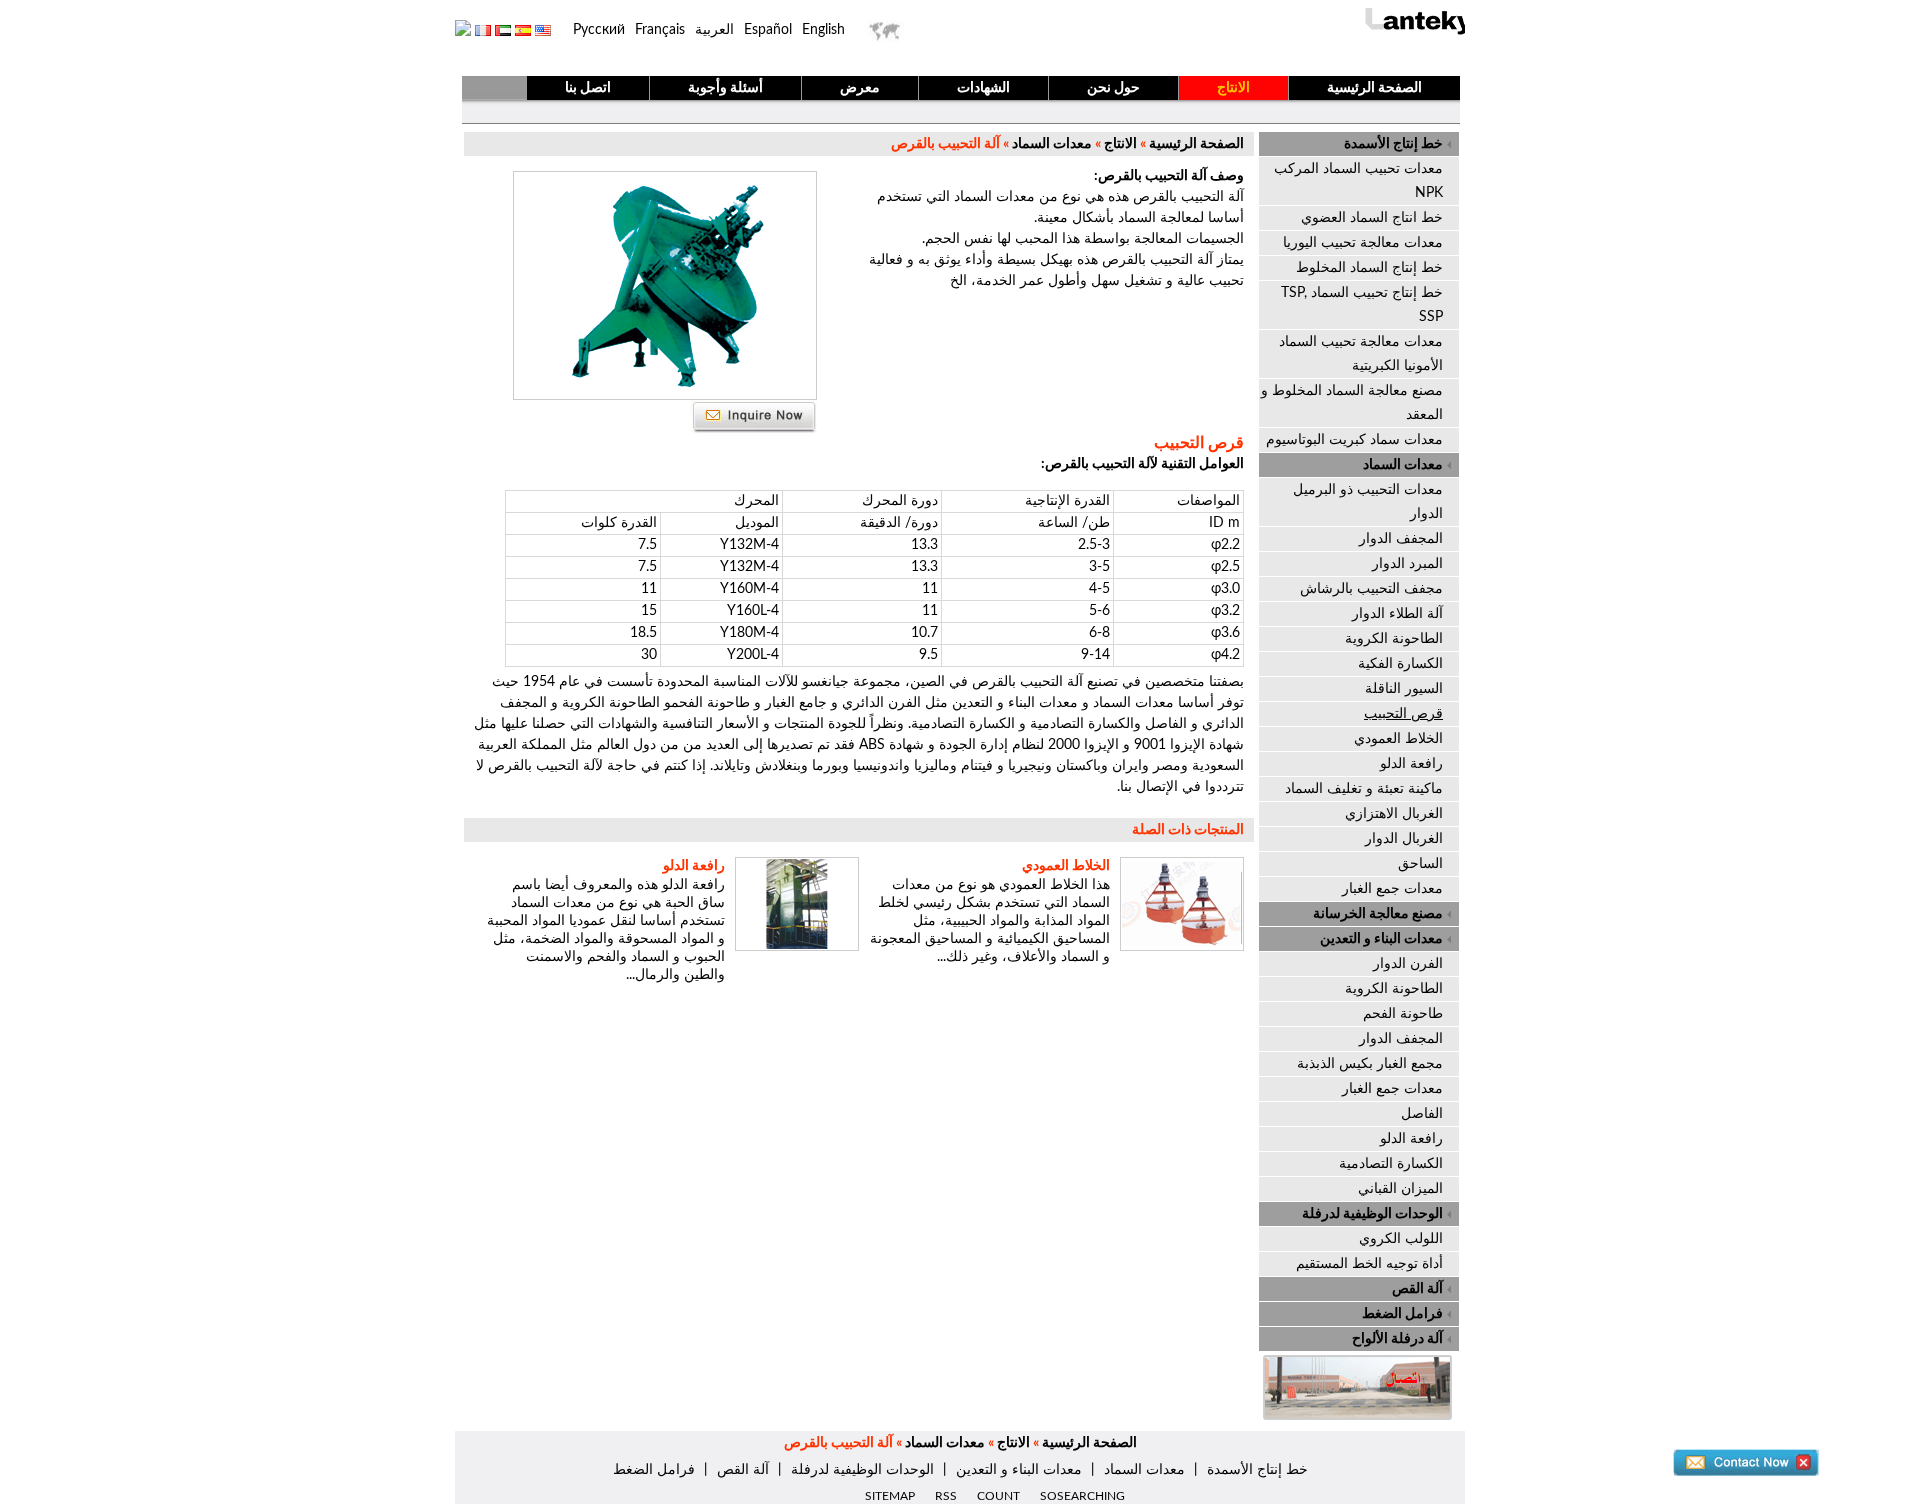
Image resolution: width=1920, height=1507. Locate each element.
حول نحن (1113, 88)
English (823, 30)
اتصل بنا (588, 88)
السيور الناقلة (1404, 689)
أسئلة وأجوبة (725, 88)
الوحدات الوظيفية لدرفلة (1372, 1214)
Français (660, 30)
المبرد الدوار (1407, 564)
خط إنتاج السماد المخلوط (1369, 268)
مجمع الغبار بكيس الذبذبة (1370, 1064)
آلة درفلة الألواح (1397, 1339)
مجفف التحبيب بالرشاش (1371, 589)
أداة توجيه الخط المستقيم (1369, 1264)
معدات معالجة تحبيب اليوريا (1363, 243)
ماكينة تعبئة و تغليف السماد (1364, 789)
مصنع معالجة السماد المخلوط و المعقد (1352, 403)
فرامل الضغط (1402, 1314)
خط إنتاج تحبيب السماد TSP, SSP (1362, 305)
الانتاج (1233, 88)
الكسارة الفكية (1400, 664)
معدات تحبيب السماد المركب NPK (1358, 181)
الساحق (1420, 864)
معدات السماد (1050, 144)
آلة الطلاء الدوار (1397, 614)
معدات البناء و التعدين (1381, 939)
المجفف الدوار (1401, 539)
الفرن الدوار (1408, 964)
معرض (860, 88)
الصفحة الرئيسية (1374, 88)
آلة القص (1417, 1289)
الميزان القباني (1400, 1189)
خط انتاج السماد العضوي (1372, 218)
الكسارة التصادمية (1391, 1164)
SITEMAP (890, 1496)
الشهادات (983, 88)
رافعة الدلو (694, 866)
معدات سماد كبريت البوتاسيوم (1354, 440)
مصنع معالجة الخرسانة (1378, 914)
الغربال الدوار (1404, 839)
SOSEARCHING (1082, 1496)
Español (768, 30)
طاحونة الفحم (1403, 1014)
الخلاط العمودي (1066, 866)
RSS (946, 1496)
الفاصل (1422, 1114)
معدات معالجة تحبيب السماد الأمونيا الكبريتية (1361, 354)
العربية (714, 30)
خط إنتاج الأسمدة (1393, 144)
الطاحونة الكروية (1394, 639)
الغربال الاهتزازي (1394, 814)
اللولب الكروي (1401, 1239)
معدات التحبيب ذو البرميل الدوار (1368, 502)
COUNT (998, 1496)
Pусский (599, 30)
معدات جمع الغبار (1392, 889)
